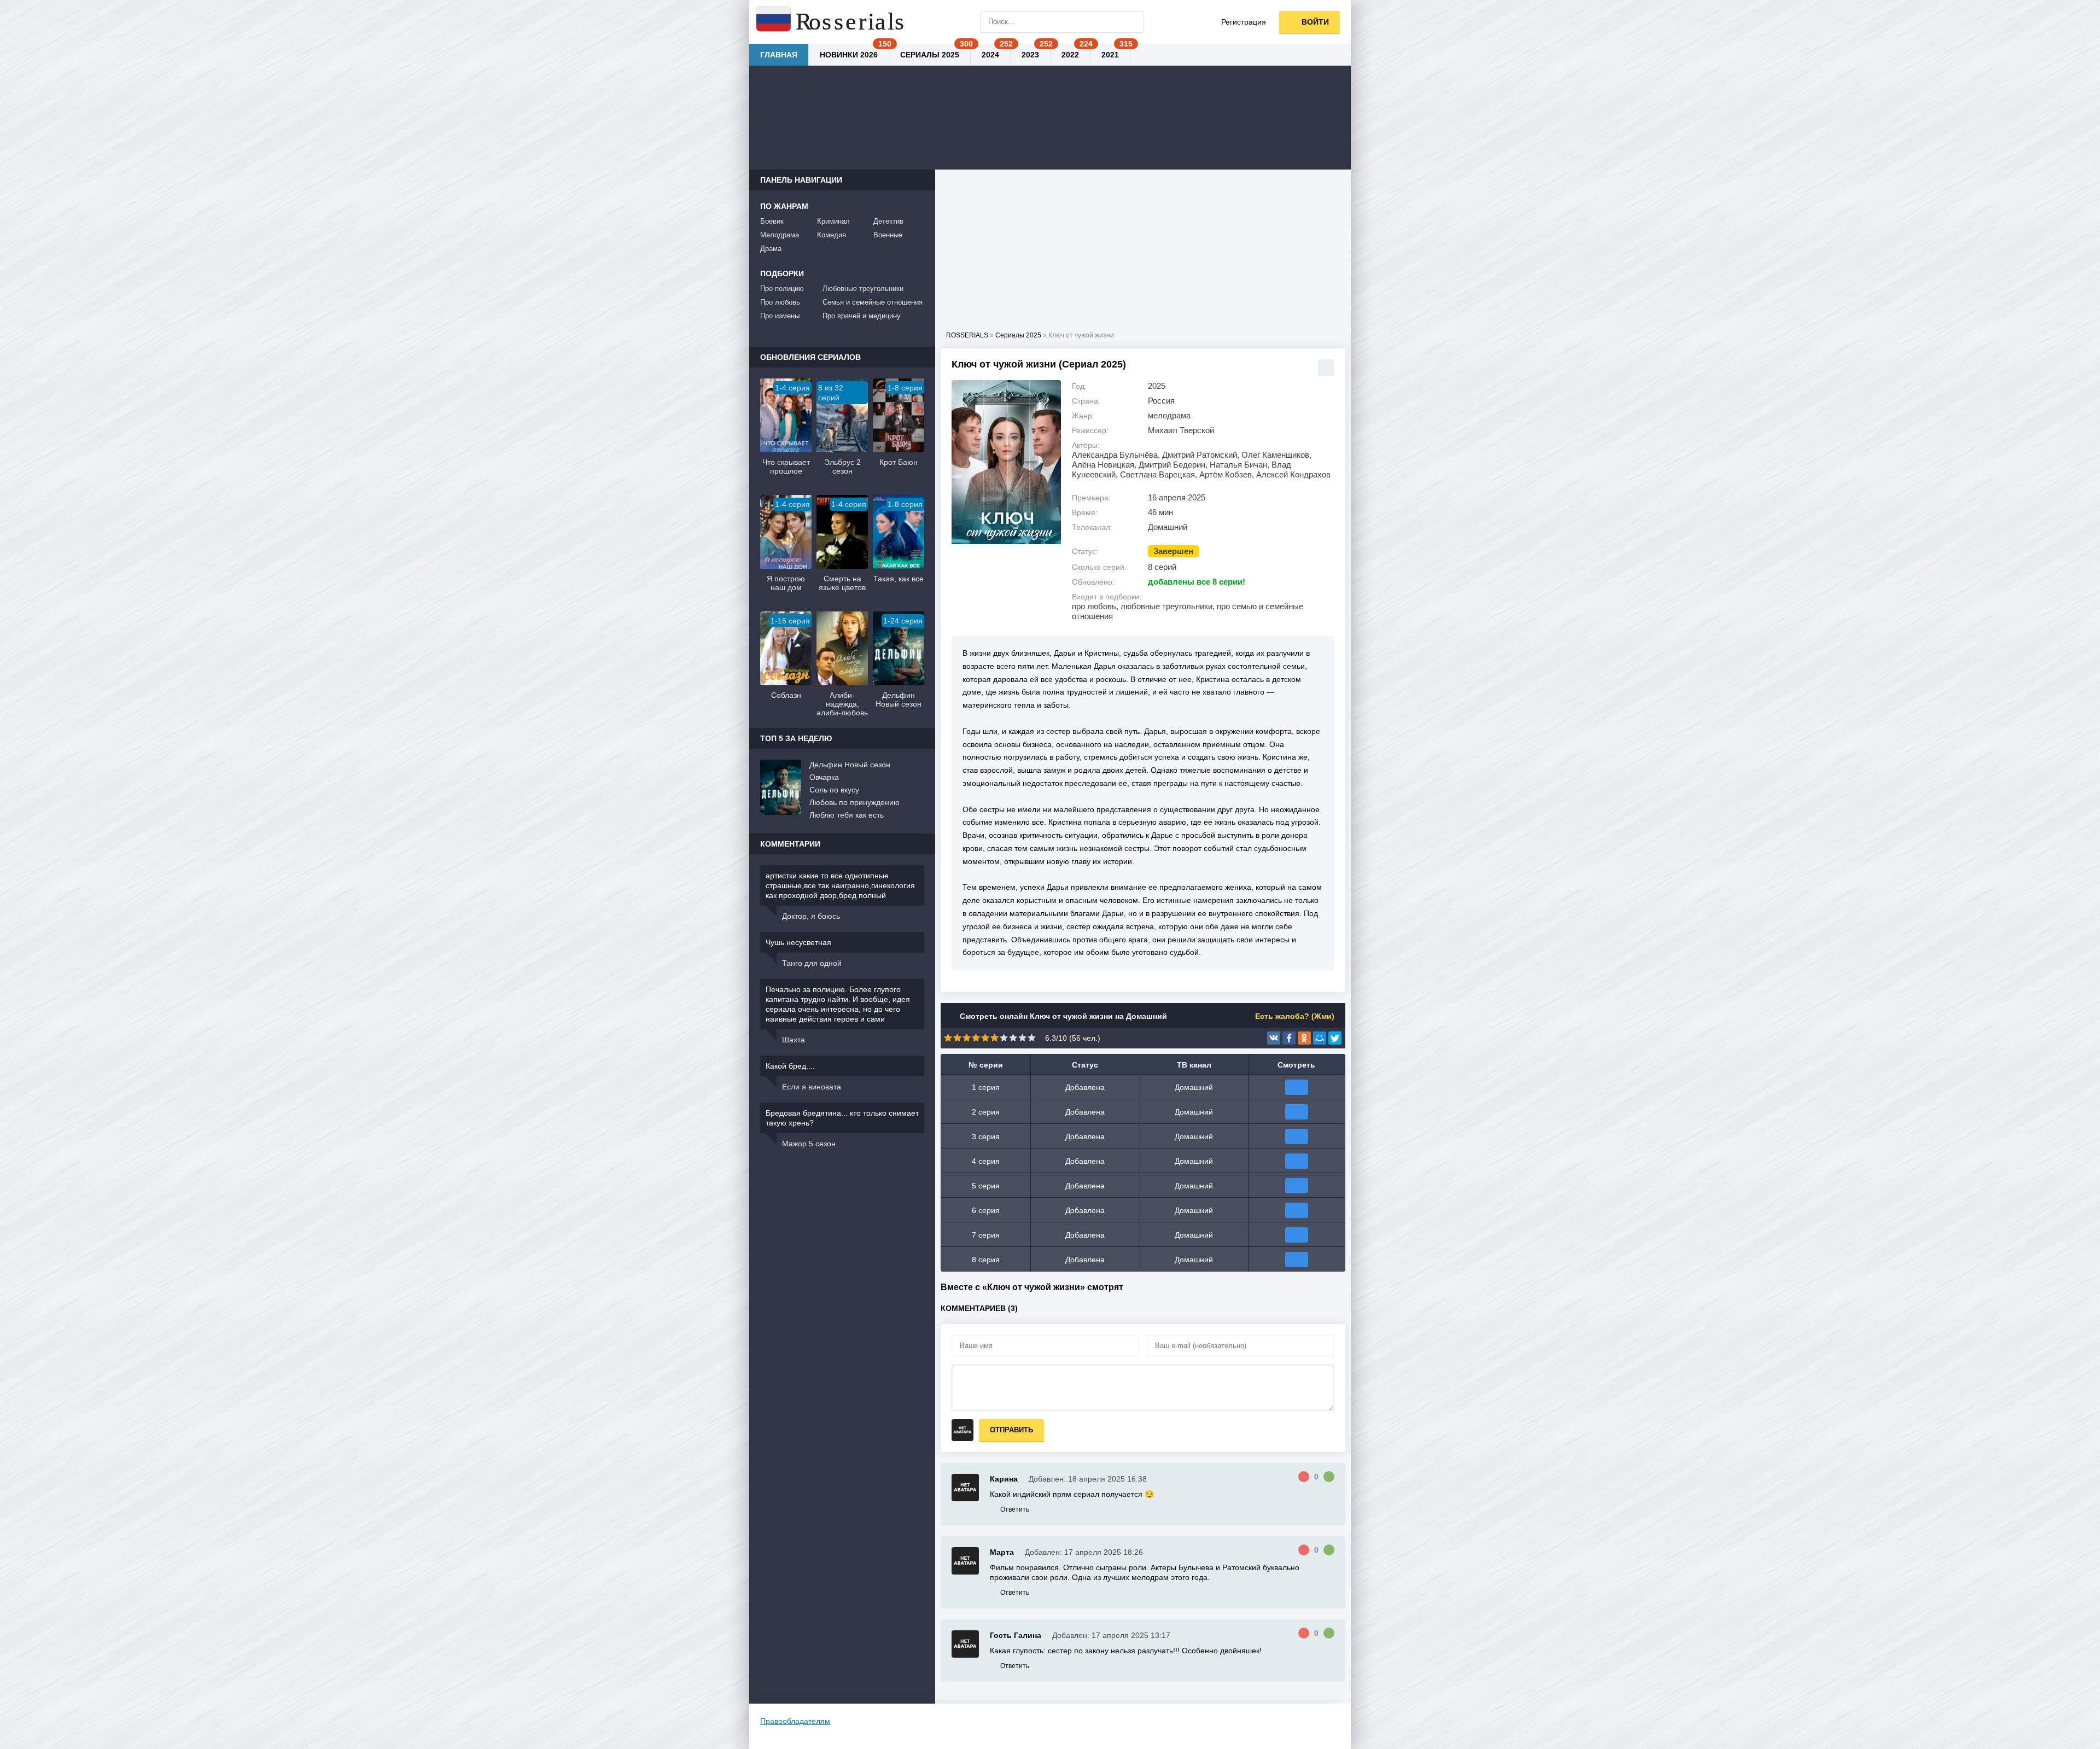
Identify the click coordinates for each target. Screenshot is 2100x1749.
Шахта (794, 1040)
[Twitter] (1335, 1038)
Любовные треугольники (863, 288)
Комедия (832, 235)
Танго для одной (812, 963)
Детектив (888, 221)
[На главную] (831, 22)
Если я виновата (812, 1087)
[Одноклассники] (1304, 1038)
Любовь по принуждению (854, 802)
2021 (1110, 55)
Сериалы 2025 (930, 55)
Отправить (1011, 1430)
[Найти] (1133, 22)
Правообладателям (795, 1721)
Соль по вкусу (834, 790)
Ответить (1015, 1509)
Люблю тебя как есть (847, 815)
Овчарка (824, 777)
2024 (990, 55)
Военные (888, 235)
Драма (771, 249)
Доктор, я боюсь (811, 916)
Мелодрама (780, 235)
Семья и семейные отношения (873, 302)
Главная (779, 55)
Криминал (833, 221)
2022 (1070, 55)
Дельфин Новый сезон (850, 765)
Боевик (772, 221)
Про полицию (782, 288)
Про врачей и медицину (862, 316)
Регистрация (1244, 22)
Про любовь (780, 302)
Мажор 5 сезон (809, 1144)
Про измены (780, 316)
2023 (1030, 55)
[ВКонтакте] (1274, 1038)
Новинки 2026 (849, 55)
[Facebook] (1289, 1038)
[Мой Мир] (1320, 1038)
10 (1032, 1038)
